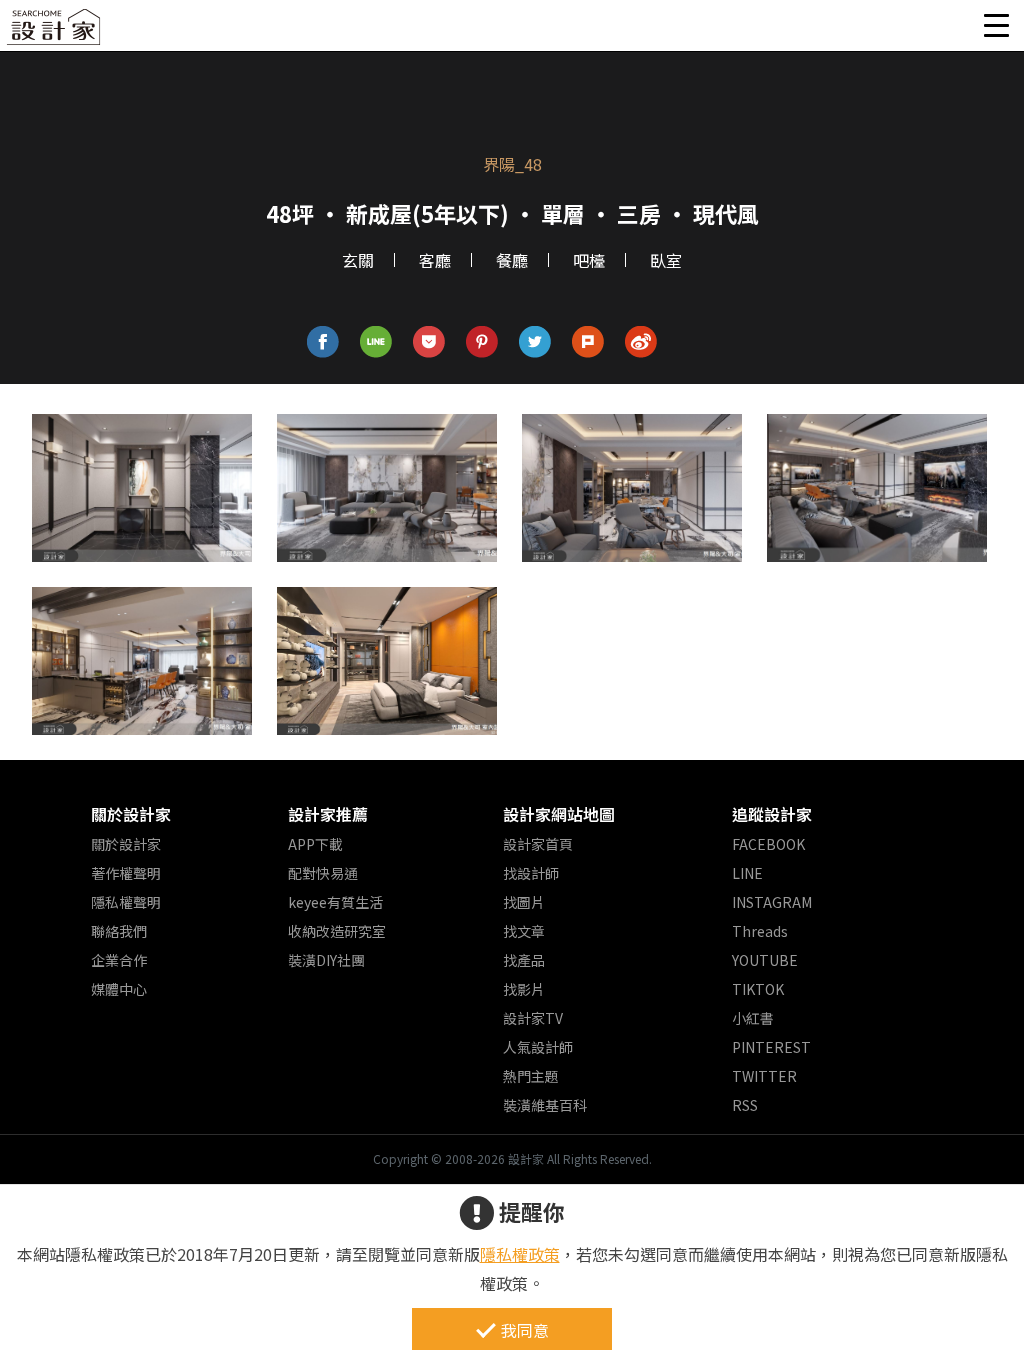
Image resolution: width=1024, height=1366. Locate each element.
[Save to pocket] (429, 342)
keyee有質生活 (335, 902)
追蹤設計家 (772, 814)
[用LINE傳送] (376, 342)
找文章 (524, 931)
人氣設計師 (538, 1047)
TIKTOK (758, 989)
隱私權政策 (520, 1254)
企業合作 (119, 960)
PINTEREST (771, 1047)
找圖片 (524, 902)
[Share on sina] (641, 342)
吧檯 (589, 260)
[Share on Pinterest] (482, 342)
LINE (747, 873)
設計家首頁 (538, 844)
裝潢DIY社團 (326, 960)
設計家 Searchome (55, 32)
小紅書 (753, 1018)
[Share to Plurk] (588, 342)
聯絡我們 (119, 931)
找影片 (524, 989)
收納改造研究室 (337, 931)
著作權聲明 (126, 873)
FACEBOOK (768, 844)
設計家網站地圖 (559, 814)
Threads (760, 931)
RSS (745, 1105)
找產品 (524, 960)
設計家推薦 (328, 814)
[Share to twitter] (535, 342)
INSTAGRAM (772, 902)
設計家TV (533, 1018)
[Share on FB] (323, 342)
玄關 (358, 260)
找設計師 (531, 873)
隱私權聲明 (126, 902)
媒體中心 (119, 989)
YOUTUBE (765, 960)
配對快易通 (323, 873)
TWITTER (764, 1076)
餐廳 (512, 260)
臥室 (666, 260)
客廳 (435, 260)
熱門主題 (531, 1076)
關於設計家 (131, 814)
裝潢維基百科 (545, 1105)
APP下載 (315, 844)
